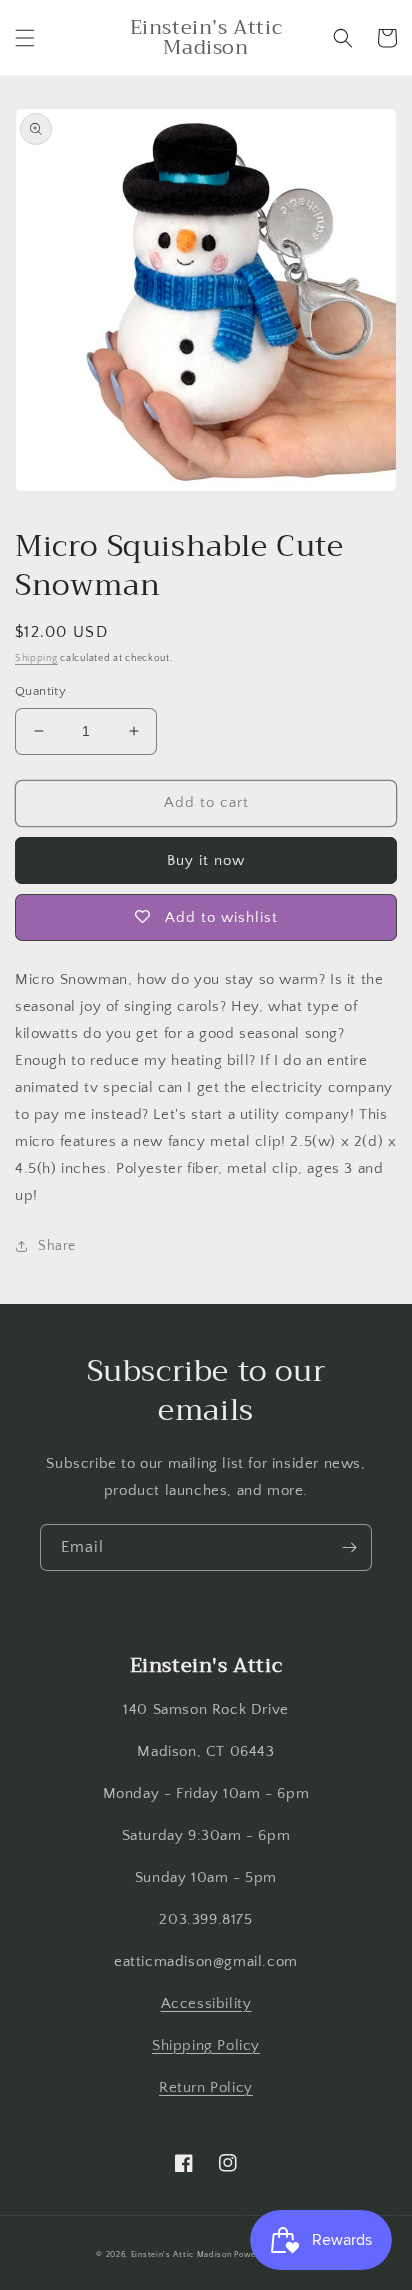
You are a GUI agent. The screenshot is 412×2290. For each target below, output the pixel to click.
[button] (25, 38)
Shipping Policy (206, 2045)
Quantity (40, 691)
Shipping (36, 658)
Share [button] (57, 1246)
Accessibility (206, 2003)
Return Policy (206, 2087)
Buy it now (206, 860)
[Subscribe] (349, 1547)
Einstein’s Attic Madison (181, 2254)
